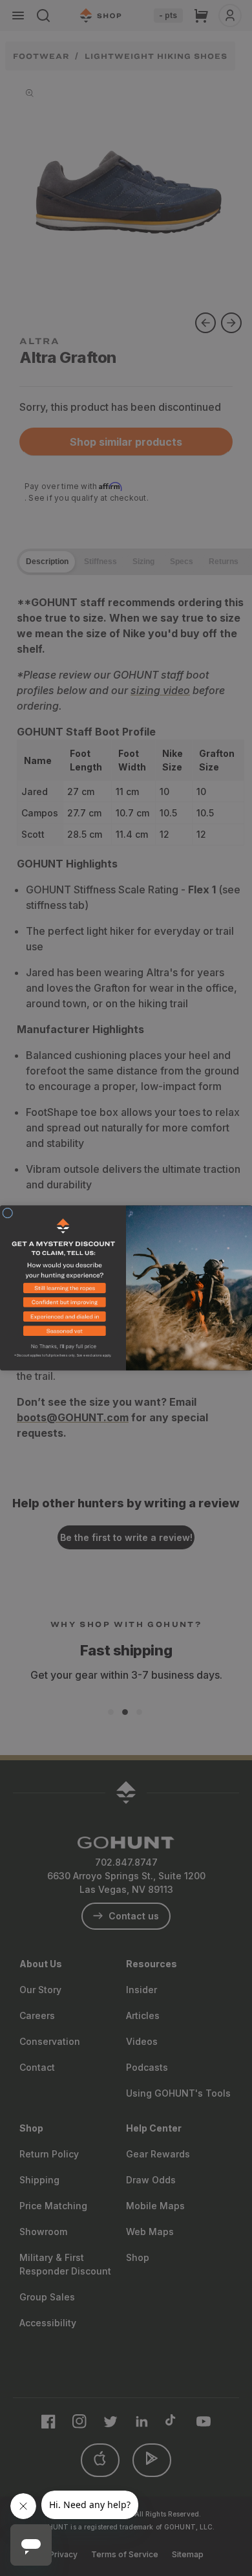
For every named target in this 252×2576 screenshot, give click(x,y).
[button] (63, 1290)
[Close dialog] (8, 1213)
